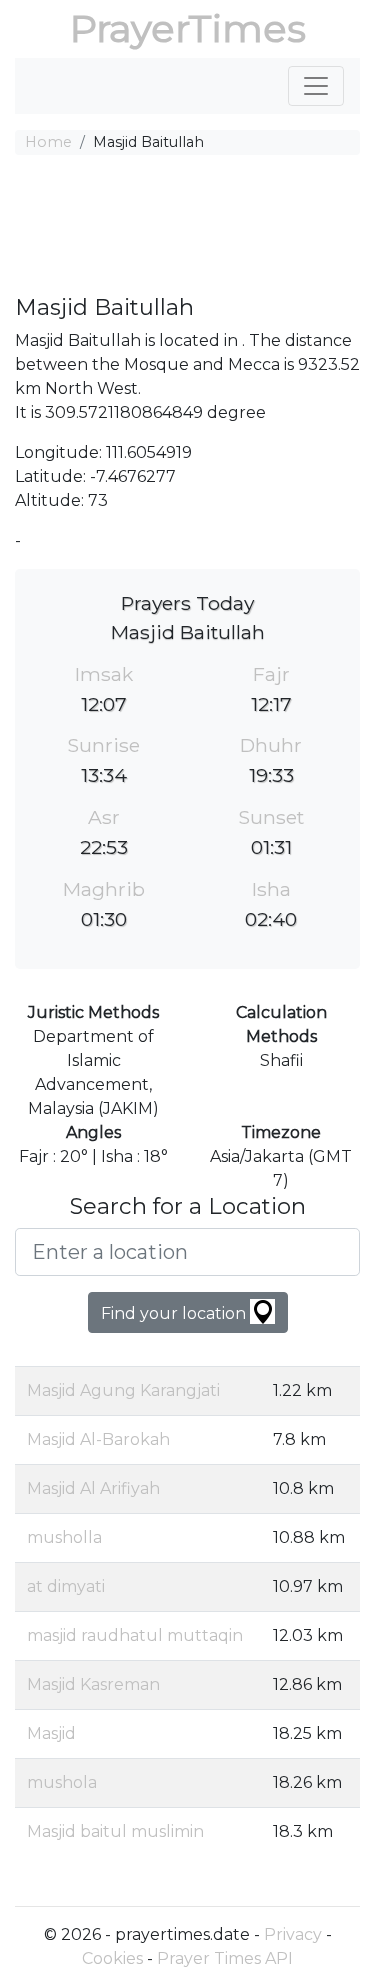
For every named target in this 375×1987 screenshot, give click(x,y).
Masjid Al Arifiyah (93, 1488)
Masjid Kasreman (93, 1684)
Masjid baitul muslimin (115, 1831)
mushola (62, 1782)
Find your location (175, 1313)
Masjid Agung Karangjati (123, 1390)
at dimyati (66, 1586)
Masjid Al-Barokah (98, 1439)
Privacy (293, 1934)
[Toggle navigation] (316, 86)
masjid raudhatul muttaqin (135, 1635)
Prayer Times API (225, 1958)
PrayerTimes (188, 28)
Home (48, 142)
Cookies (112, 1958)
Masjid (51, 1733)
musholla (64, 1537)
